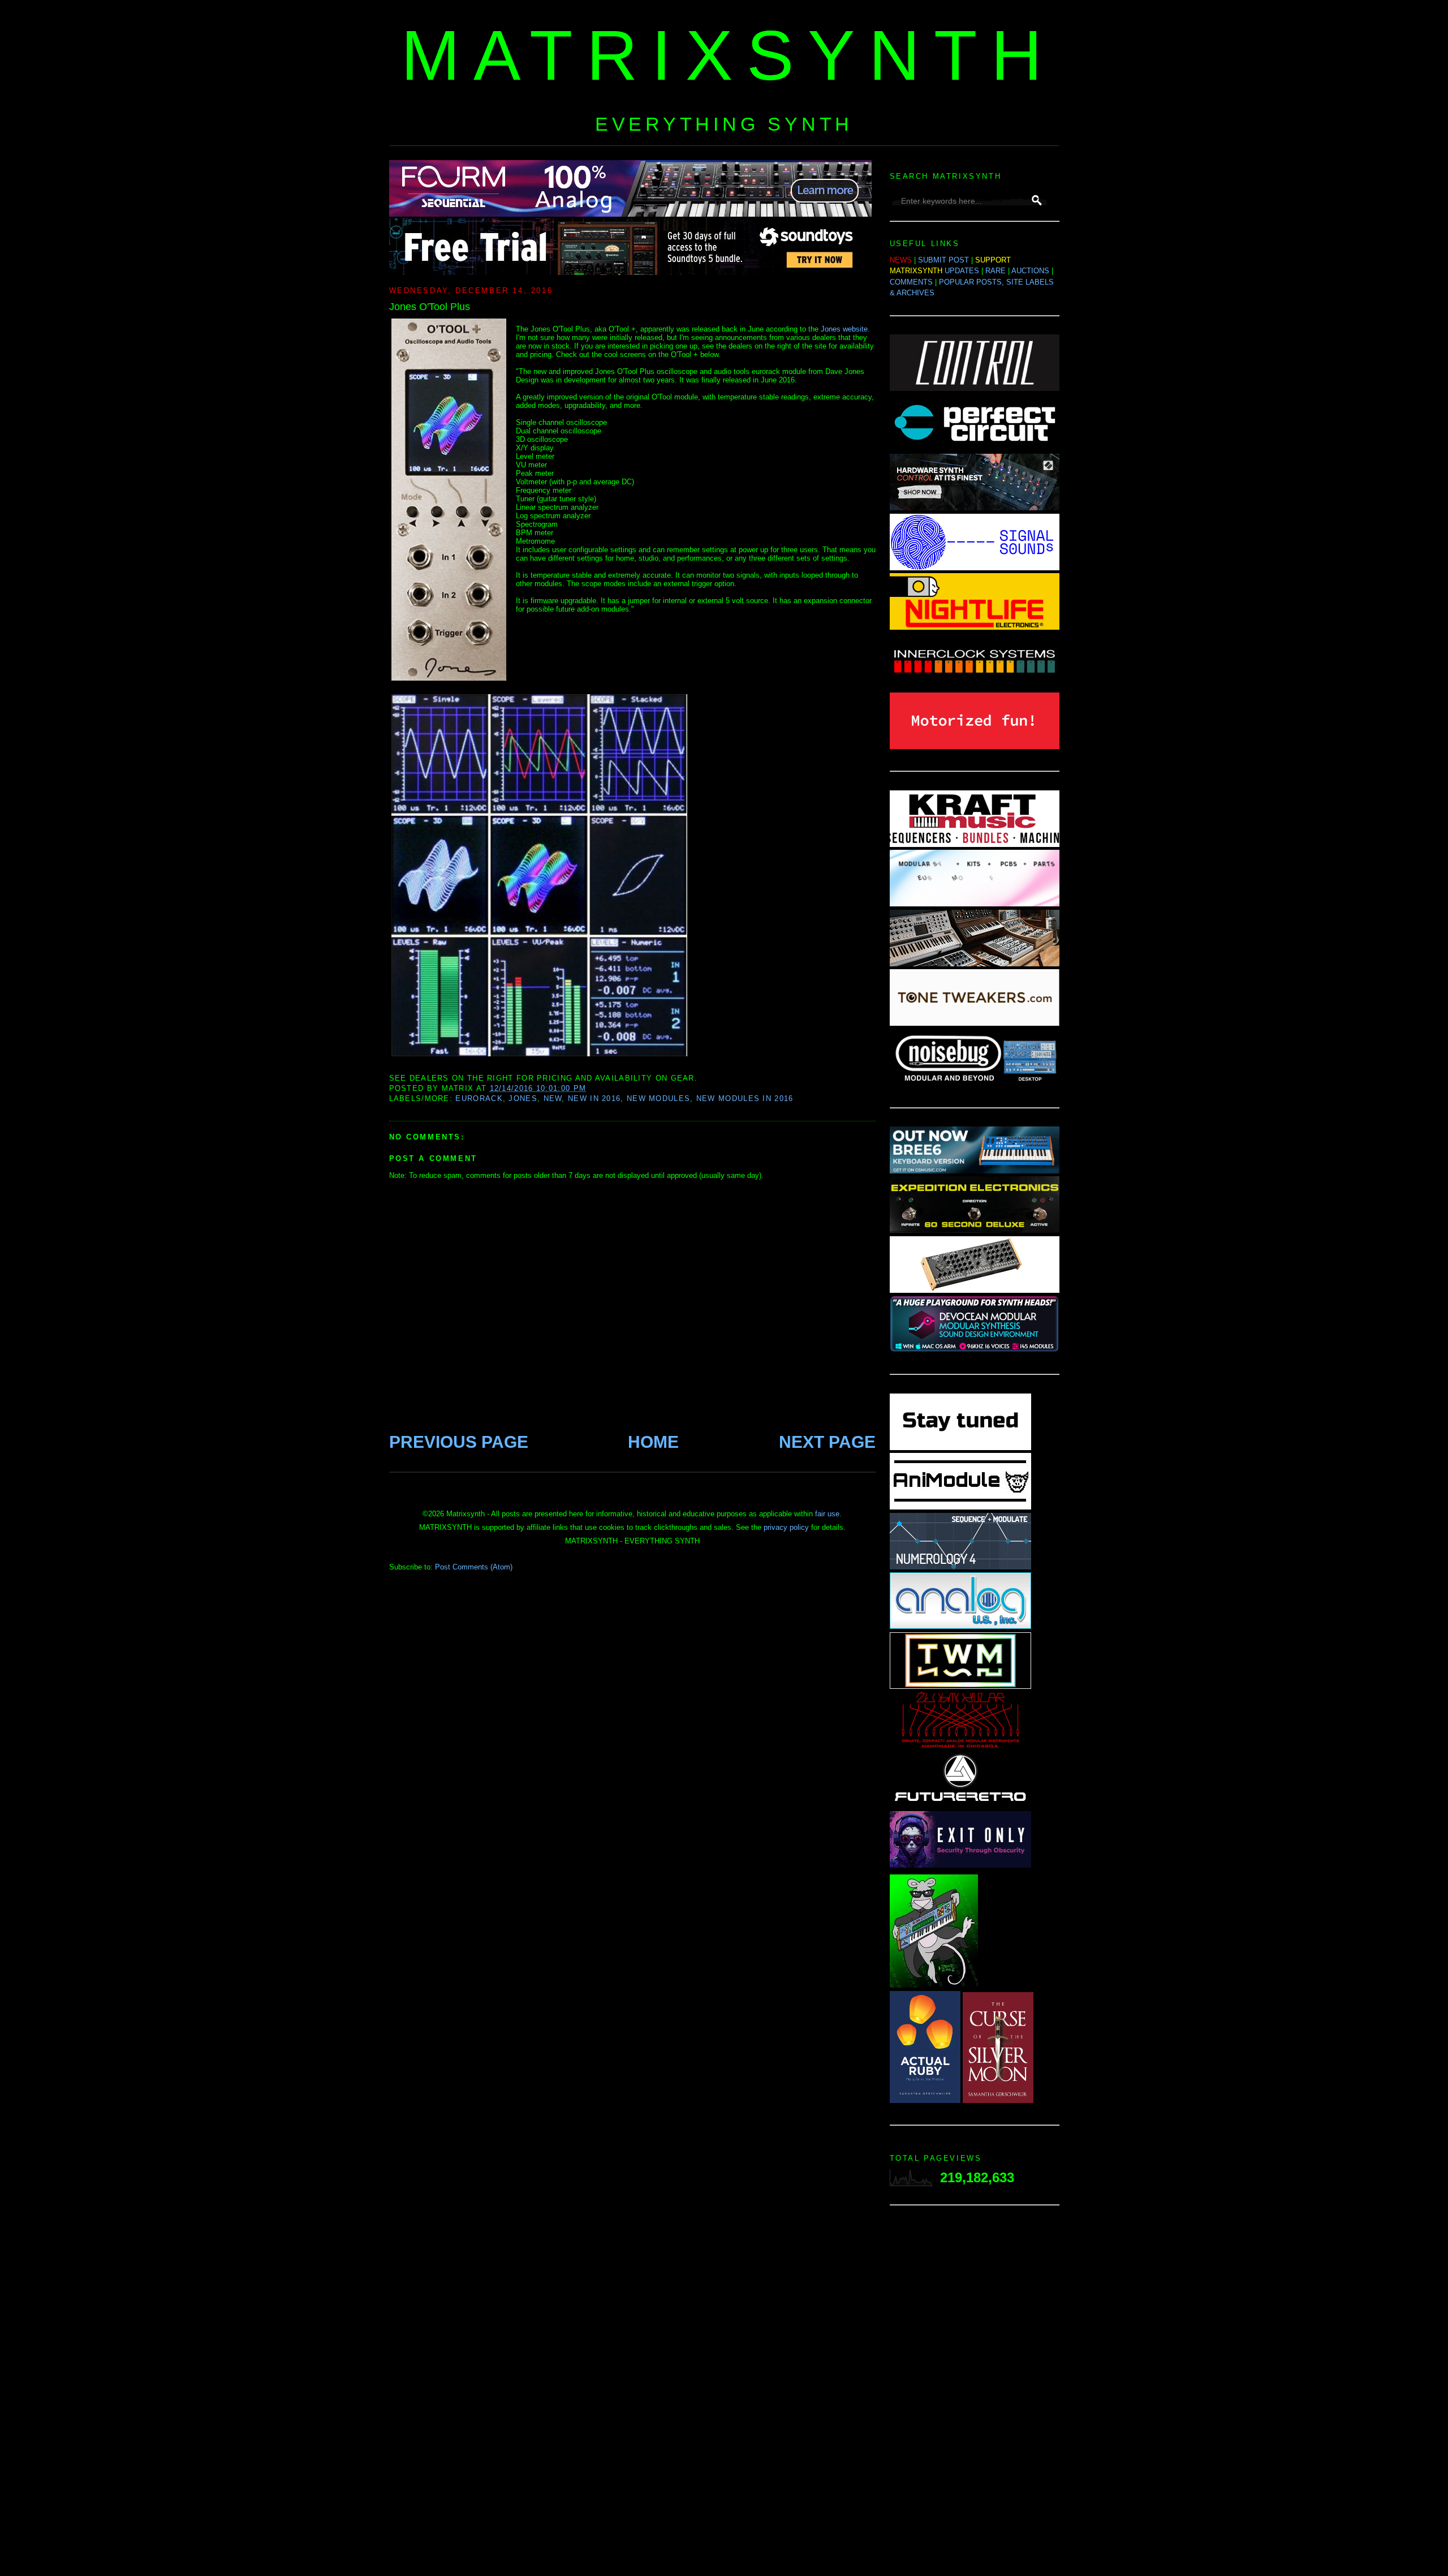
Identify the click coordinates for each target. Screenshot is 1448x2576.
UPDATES (962, 271)
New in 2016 (594, 1098)
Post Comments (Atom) (474, 1567)
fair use (827, 1514)
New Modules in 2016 (745, 1098)
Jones (523, 1098)
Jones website (844, 329)
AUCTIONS (1030, 271)
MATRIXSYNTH (729, 55)
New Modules (658, 1098)
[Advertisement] (975, 2394)
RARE (996, 271)
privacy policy (786, 1527)
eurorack (479, 1098)
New (553, 1098)
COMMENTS (911, 282)
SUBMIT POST (943, 260)
